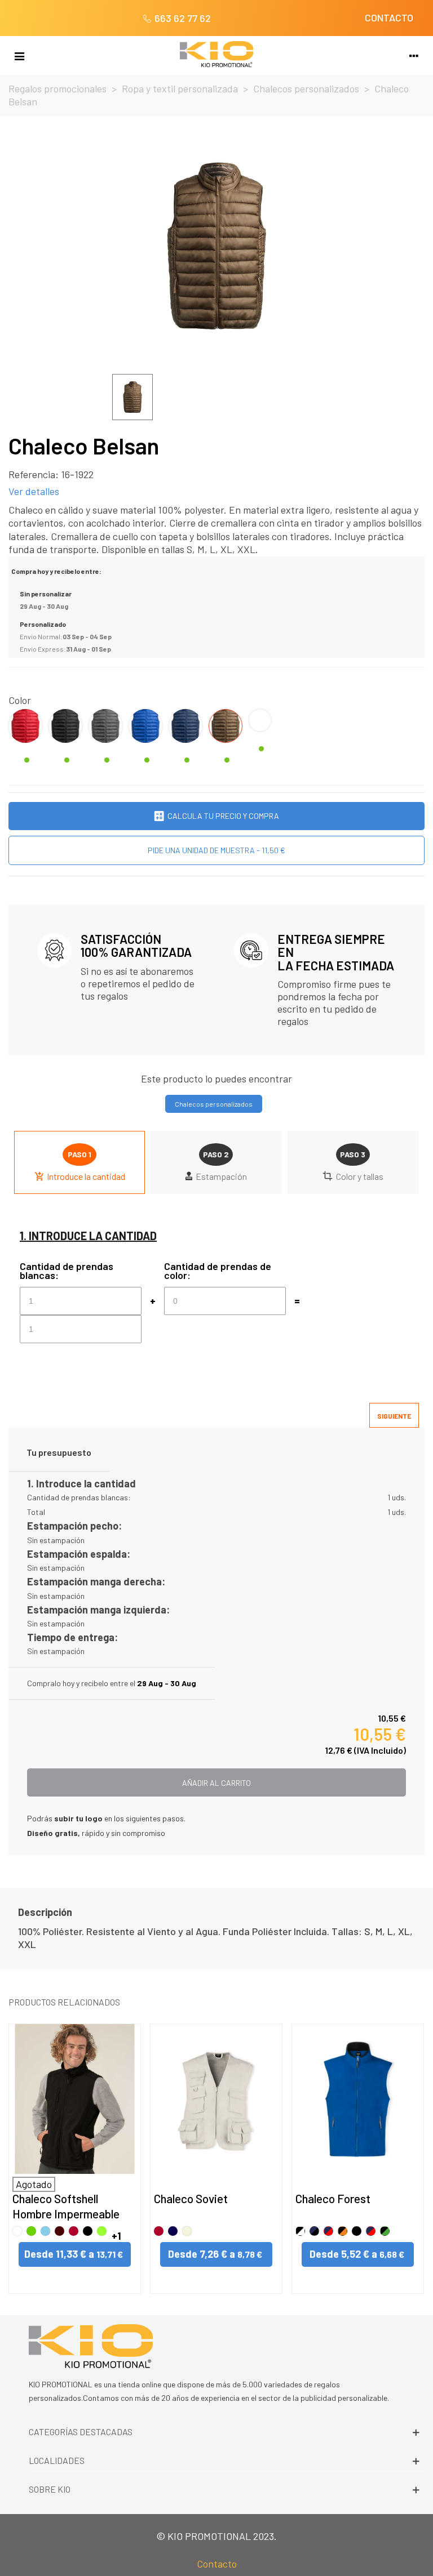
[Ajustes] (414, 55)
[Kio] (216, 54)
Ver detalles (34, 491)
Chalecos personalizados (214, 1104)
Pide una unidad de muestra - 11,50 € (216, 850)
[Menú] (19, 55)
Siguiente (394, 1416)
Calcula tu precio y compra (223, 816)
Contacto (217, 2564)
